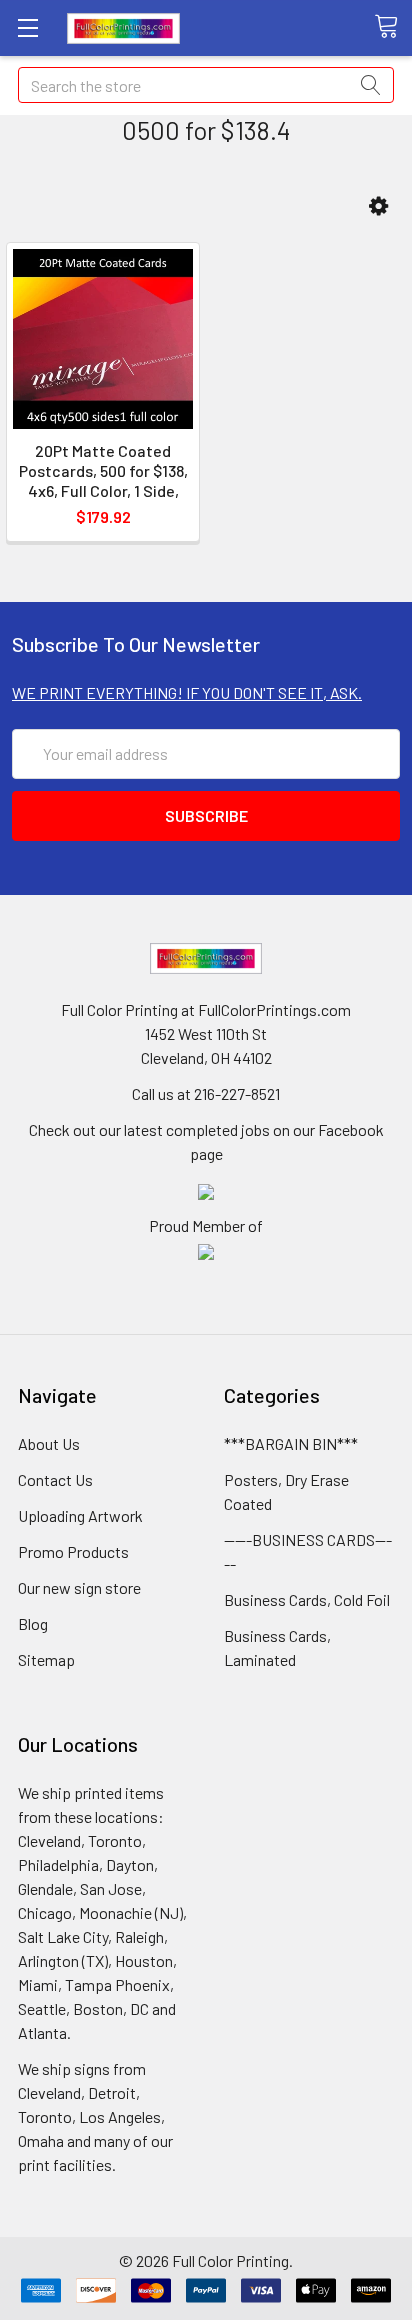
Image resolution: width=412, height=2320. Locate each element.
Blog (33, 1623)
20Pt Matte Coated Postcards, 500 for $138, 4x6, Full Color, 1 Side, (103, 470)
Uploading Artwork (80, 1515)
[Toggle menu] (27, 27)
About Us (49, 1443)
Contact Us (55, 1479)
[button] (378, 206)
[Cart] (393, 27)
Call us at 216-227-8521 (206, 1093)
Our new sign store (79, 1587)
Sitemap (46, 1659)
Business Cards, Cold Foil (307, 1599)
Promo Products (73, 1551)
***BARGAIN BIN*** (291, 1443)
